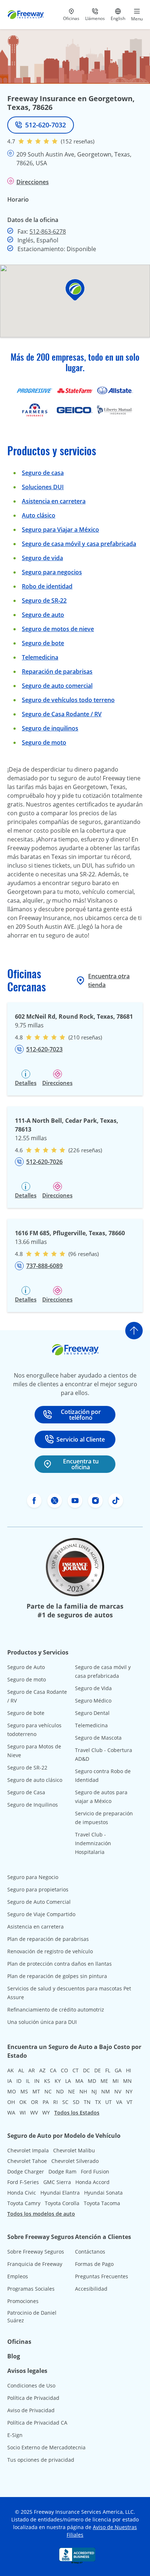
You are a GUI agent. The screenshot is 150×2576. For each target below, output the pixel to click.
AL (21, 2070)
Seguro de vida (42, 558)
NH (83, 2091)
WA (11, 2113)
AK (11, 2070)
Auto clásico (39, 515)
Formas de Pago (94, 2264)
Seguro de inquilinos (50, 728)
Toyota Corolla (62, 2203)
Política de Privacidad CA (37, 2423)
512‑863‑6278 (48, 231)
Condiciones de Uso (31, 2385)
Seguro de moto (44, 742)
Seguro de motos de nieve (58, 629)
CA (53, 2070)
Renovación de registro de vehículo (50, 1951)
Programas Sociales (31, 2289)
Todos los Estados (77, 2113)
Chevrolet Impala (28, 2150)
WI (23, 2113)
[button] (75, 290)
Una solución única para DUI (42, 2022)
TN (87, 2102)
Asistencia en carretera (54, 501)
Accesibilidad (91, 2289)
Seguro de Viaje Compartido (41, 1914)
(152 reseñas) (78, 141)
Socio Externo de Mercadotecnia (46, 2447)
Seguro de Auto (26, 1667)
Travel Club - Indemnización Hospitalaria (93, 1843)
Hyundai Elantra (60, 2193)
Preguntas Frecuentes (102, 2276)
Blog (14, 2356)
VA (119, 2102)
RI (56, 2102)
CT (76, 2070)
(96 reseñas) (84, 1254)
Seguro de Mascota (98, 1738)
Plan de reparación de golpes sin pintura (57, 1976)
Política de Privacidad (33, 2398)
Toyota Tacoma (102, 2203)
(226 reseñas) (85, 1150)
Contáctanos (90, 2252)
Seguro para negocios (52, 572)
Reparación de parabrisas (57, 671)
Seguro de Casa (26, 1792)
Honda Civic (22, 2193)
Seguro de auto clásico (35, 1780)
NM (106, 2091)
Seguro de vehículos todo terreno (68, 700)
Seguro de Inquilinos (33, 1805)
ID (19, 2081)
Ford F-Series (23, 2182)
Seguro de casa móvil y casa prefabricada (79, 544)
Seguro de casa (43, 473)
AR (32, 2070)
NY (129, 2091)
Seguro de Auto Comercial (39, 1902)
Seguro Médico (93, 1701)
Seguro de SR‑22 (44, 601)
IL (28, 2081)
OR (35, 2102)
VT (130, 2102)
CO (64, 2070)
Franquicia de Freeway (35, 2264)
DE (98, 2070)
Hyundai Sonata (103, 2193)
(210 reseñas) (85, 1037)
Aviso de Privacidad (31, 2410)
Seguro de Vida (93, 1688)
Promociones (23, 2301)
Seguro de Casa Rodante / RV (62, 714)
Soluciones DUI (43, 487)
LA (68, 2081)
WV (34, 2113)
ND (60, 2091)
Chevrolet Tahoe (27, 2161)
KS (47, 2081)
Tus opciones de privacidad (41, 2460)
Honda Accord (92, 2182)
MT (36, 2091)
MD (92, 2081)
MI (116, 2081)
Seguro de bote (43, 643)
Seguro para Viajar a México (60, 530)
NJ (94, 2091)
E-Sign (15, 2435)
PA (46, 2102)
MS (24, 2091)
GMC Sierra (57, 2182)
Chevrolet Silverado (75, 2161)
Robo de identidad (47, 586)
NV (118, 2091)
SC (65, 2102)
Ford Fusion (95, 2171)
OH (11, 2102)
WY (46, 2113)
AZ (42, 2070)
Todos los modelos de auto (41, 2214)
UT (108, 2102)
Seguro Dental (92, 1713)
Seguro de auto (43, 615)
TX (98, 2102)
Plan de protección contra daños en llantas (60, 1964)
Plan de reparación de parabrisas (48, 1939)
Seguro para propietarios (38, 1889)
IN (37, 2081)
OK (23, 2102)
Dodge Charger (26, 2171)
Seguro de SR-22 (27, 1767)
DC (86, 2070)
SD (76, 2102)
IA (10, 2081)
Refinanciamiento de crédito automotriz (56, 2010)
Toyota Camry (24, 2203)
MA (79, 2081)
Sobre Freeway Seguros (36, 2252)
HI (129, 2070)
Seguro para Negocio (33, 1877)
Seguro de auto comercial (57, 686)
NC (48, 2091)
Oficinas (19, 2342)
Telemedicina (40, 657)
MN (127, 2081)
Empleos (18, 2276)
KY (58, 2081)
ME (104, 2081)
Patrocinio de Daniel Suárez (32, 2317)
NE (72, 2091)
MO (12, 2091)
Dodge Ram (62, 2171)
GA (118, 2070)
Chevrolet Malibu (74, 2150)
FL (108, 2070)
